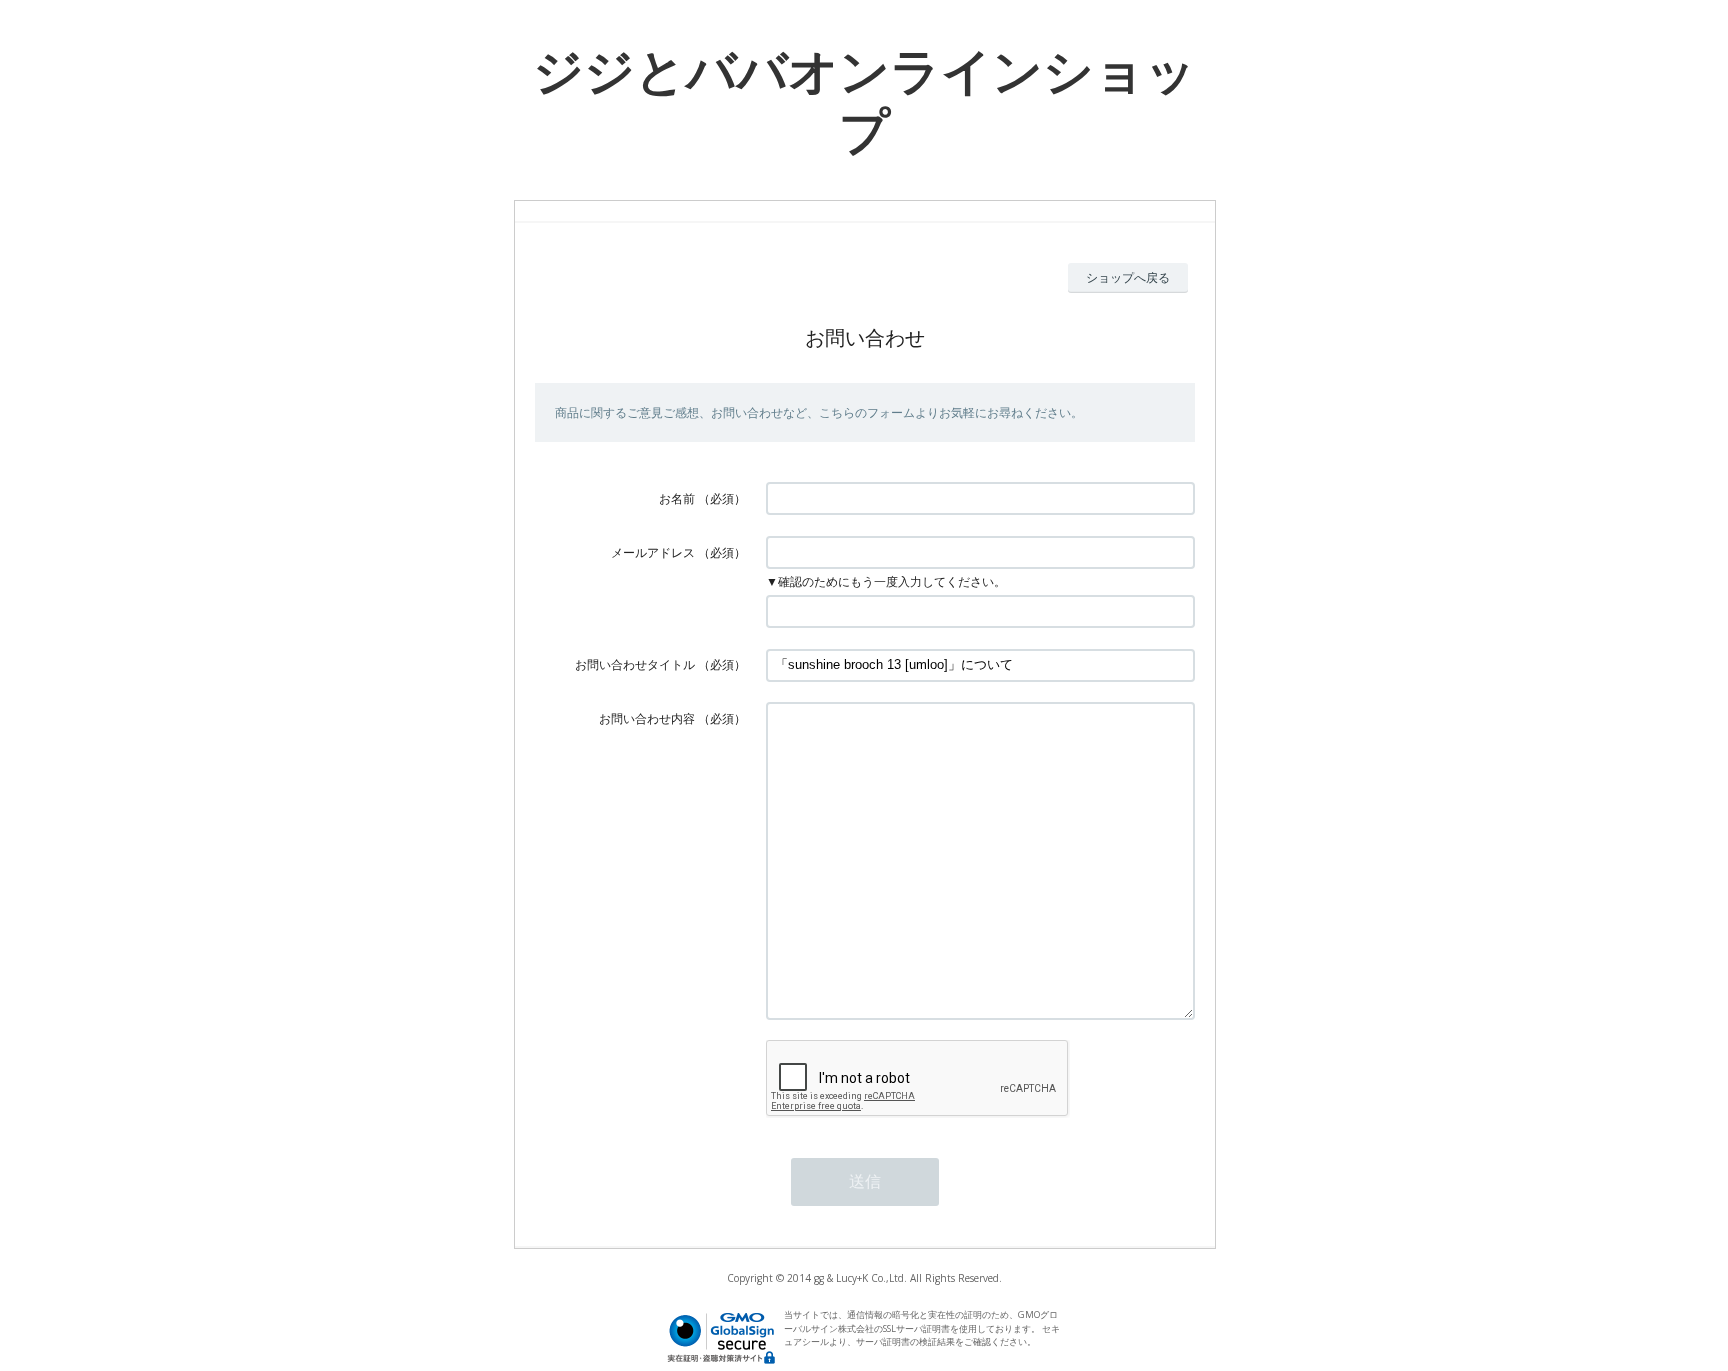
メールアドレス (653, 552)
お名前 (677, 498)
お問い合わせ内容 (647, 718)
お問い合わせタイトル (635, 664)
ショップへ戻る (1128, 277)
